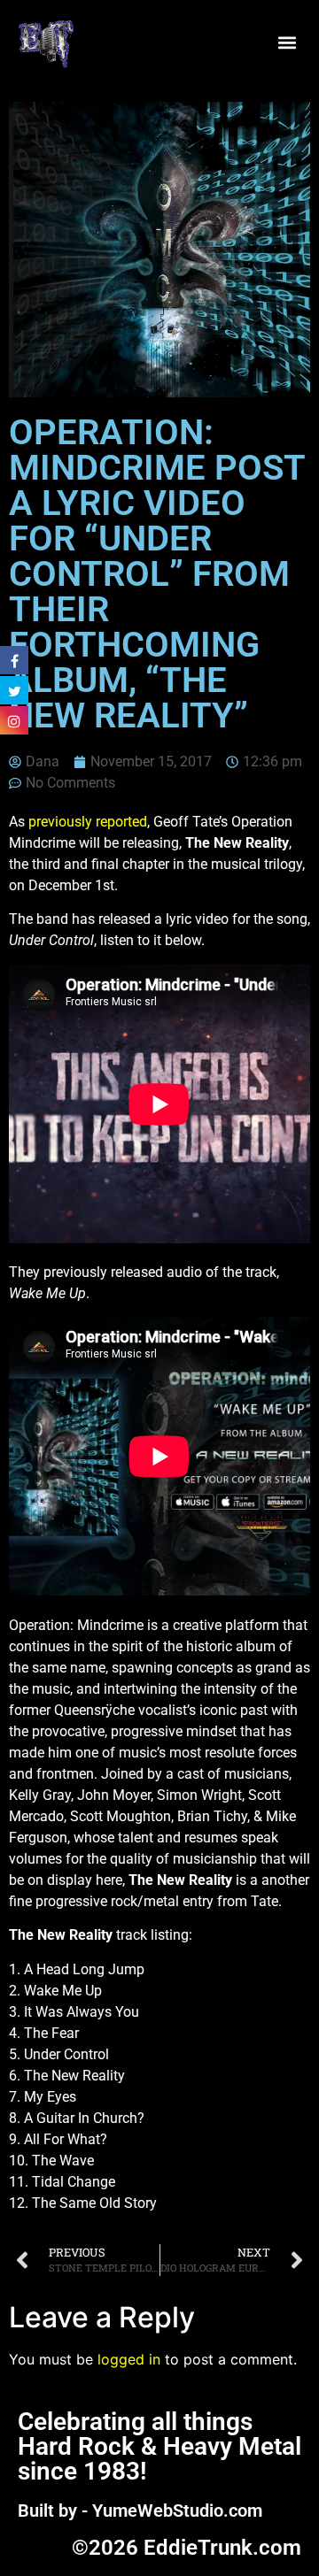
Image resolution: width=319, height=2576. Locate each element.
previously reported (88, 822)
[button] (287, 42)
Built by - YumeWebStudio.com (140, 2511)
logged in (129, 2359)
